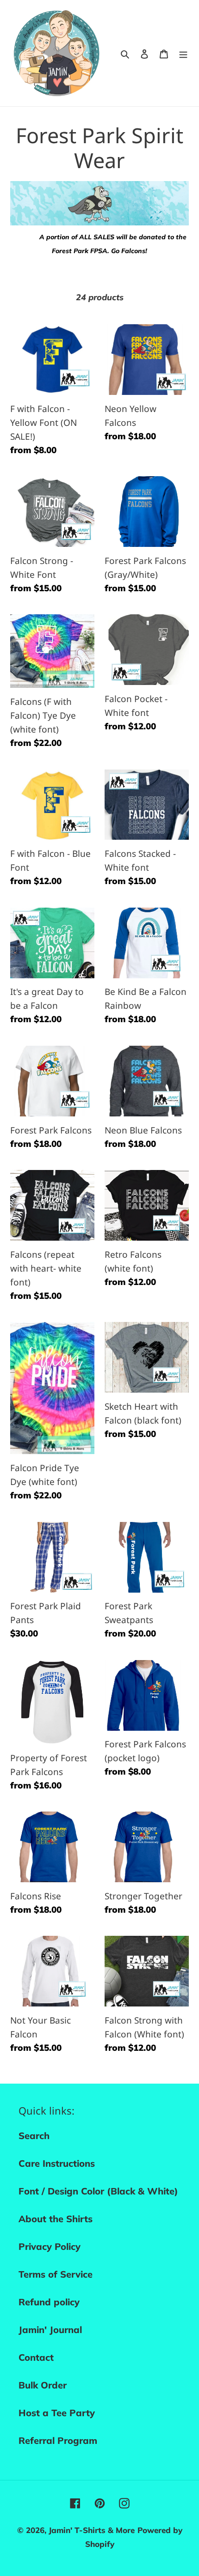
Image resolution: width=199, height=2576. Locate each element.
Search (34, 2136)
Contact (36, 2357)
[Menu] (183, 53)
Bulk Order (43, 2385)
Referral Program (58, 2440)
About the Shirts (56, 2219)
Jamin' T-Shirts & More (92, 2530)
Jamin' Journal (50, 2330)
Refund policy (49, 2302)
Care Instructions (57, 2163)
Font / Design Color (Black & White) (98, 2191)
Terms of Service (56, 2274)
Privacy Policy (50, 2246)
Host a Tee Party (57, 2413)
